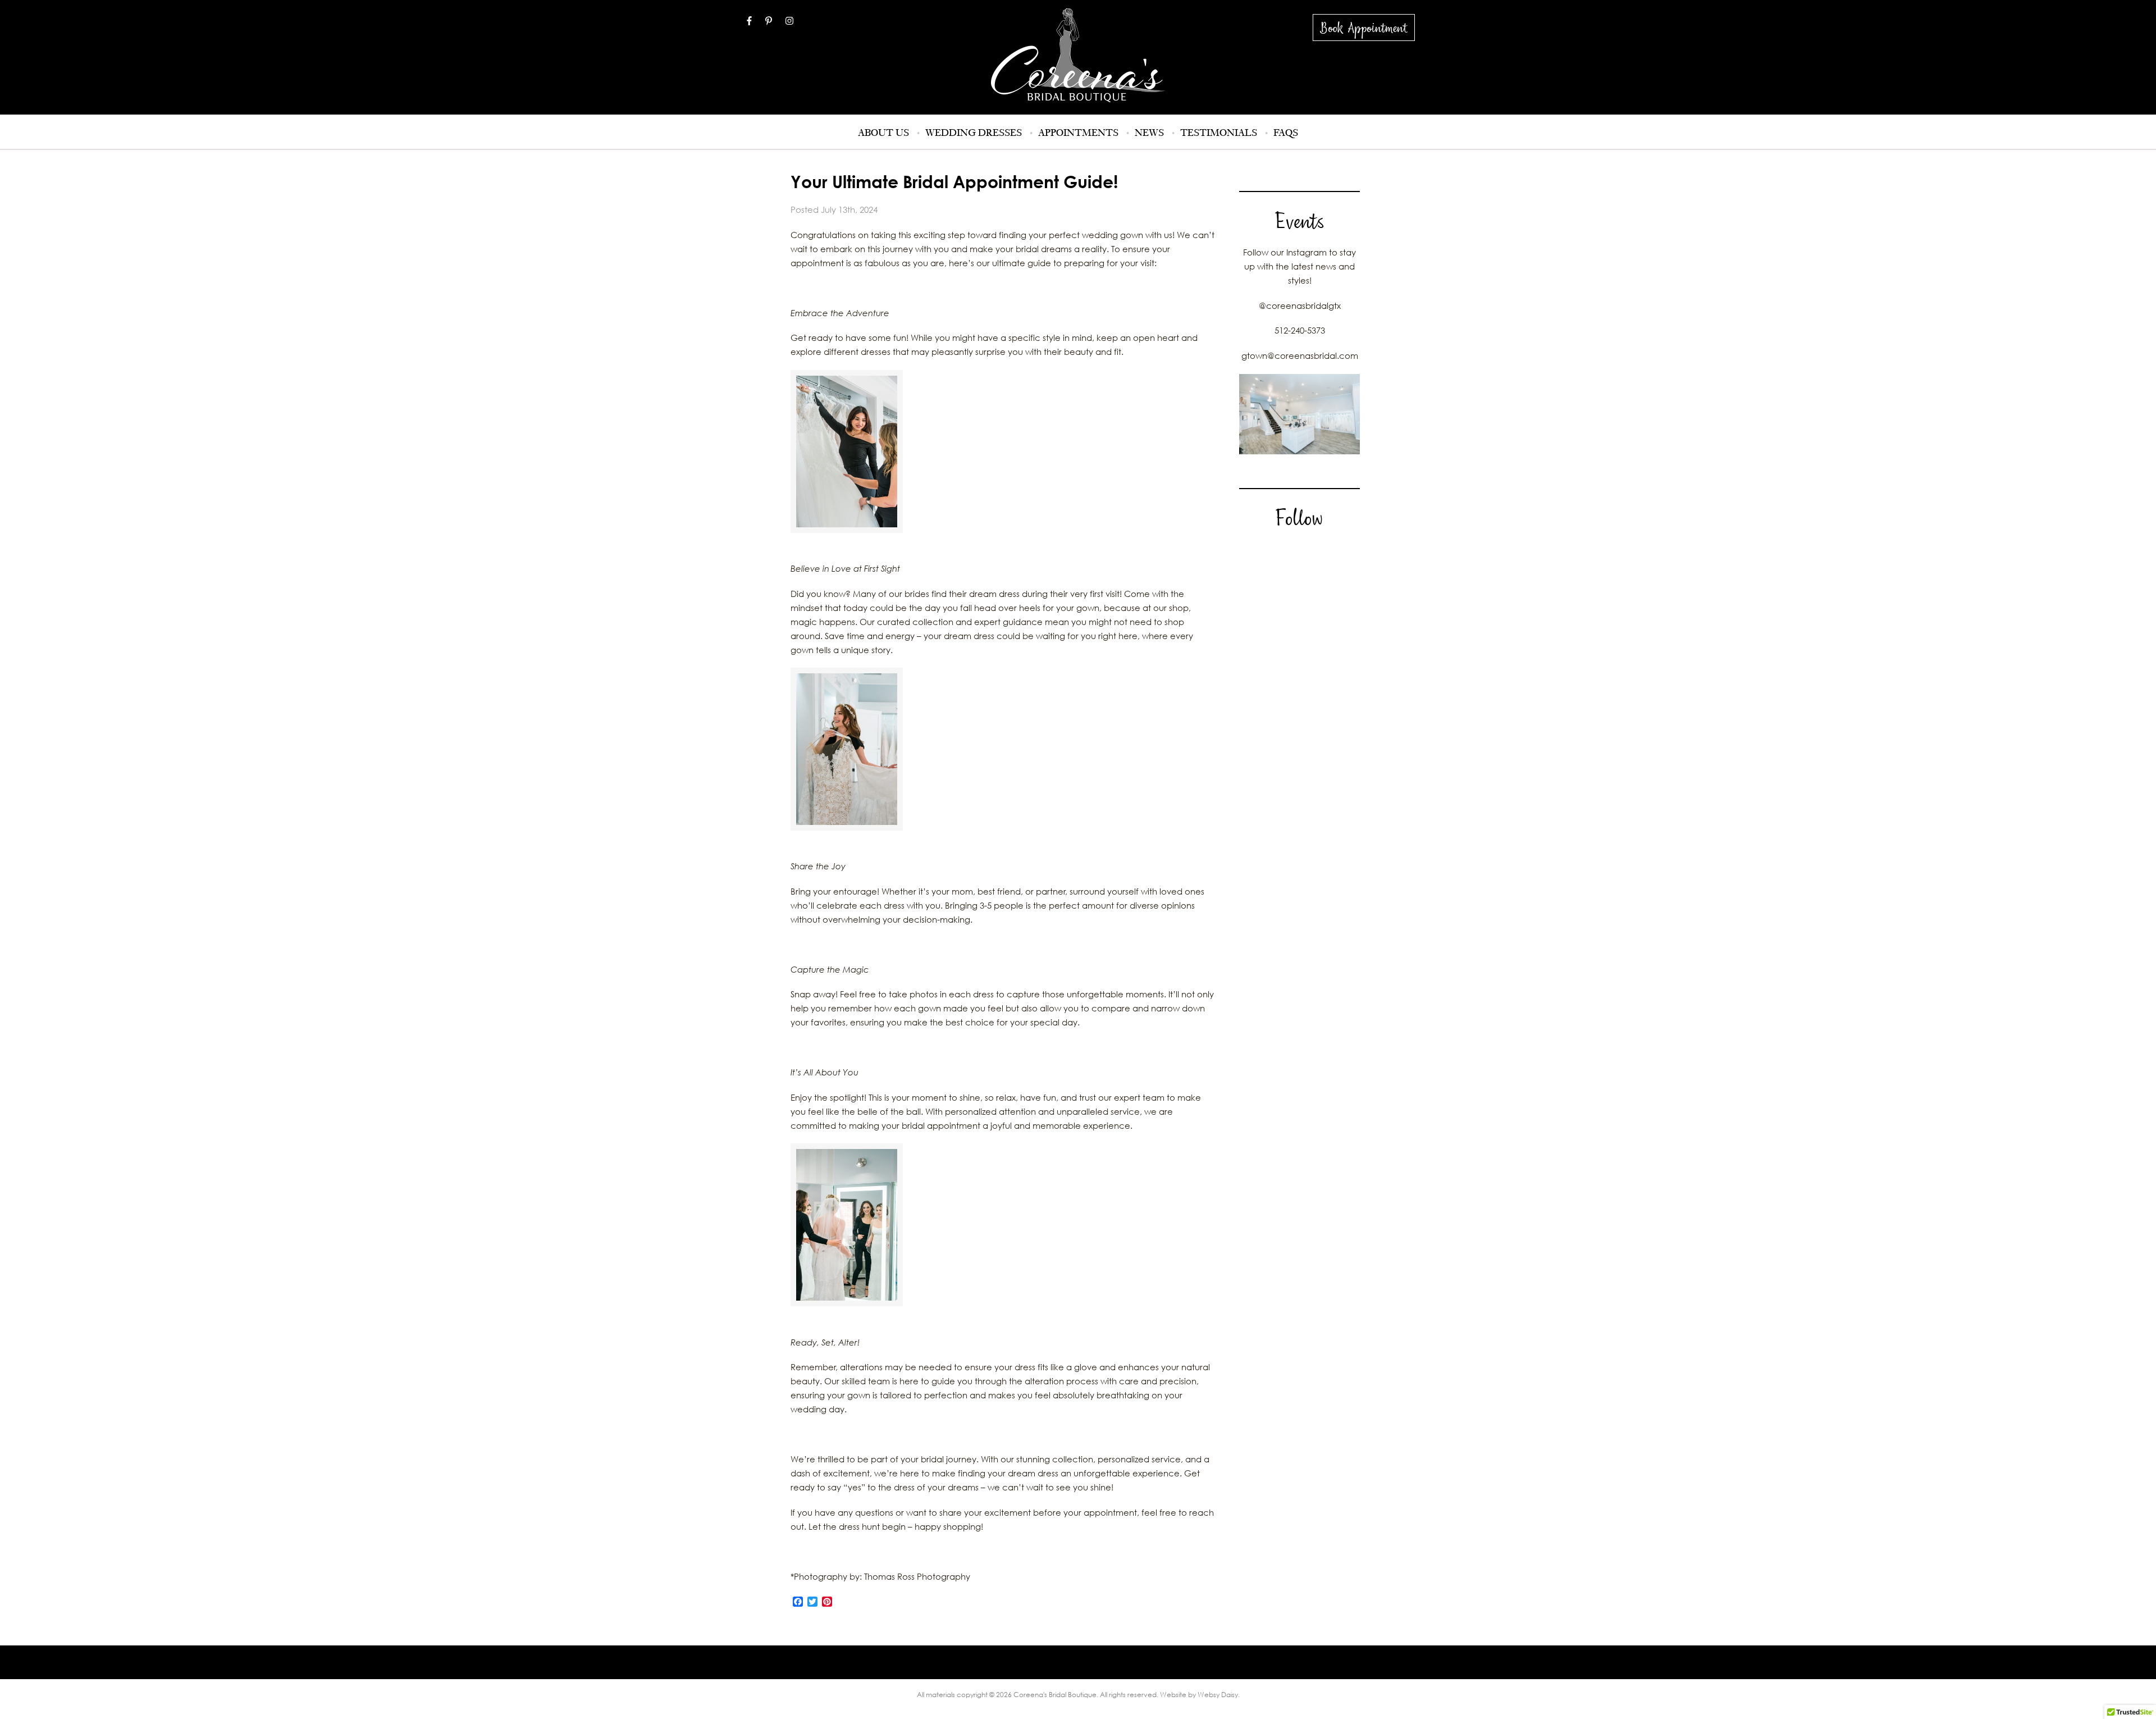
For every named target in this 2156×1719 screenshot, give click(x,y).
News (1149, 133)
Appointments (1078, 133)
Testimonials (1219, 133)
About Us (883, 133)
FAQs (1286, 133)
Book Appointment (1364, 28)
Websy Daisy (1218, 1695)
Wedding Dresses (974, 133)
